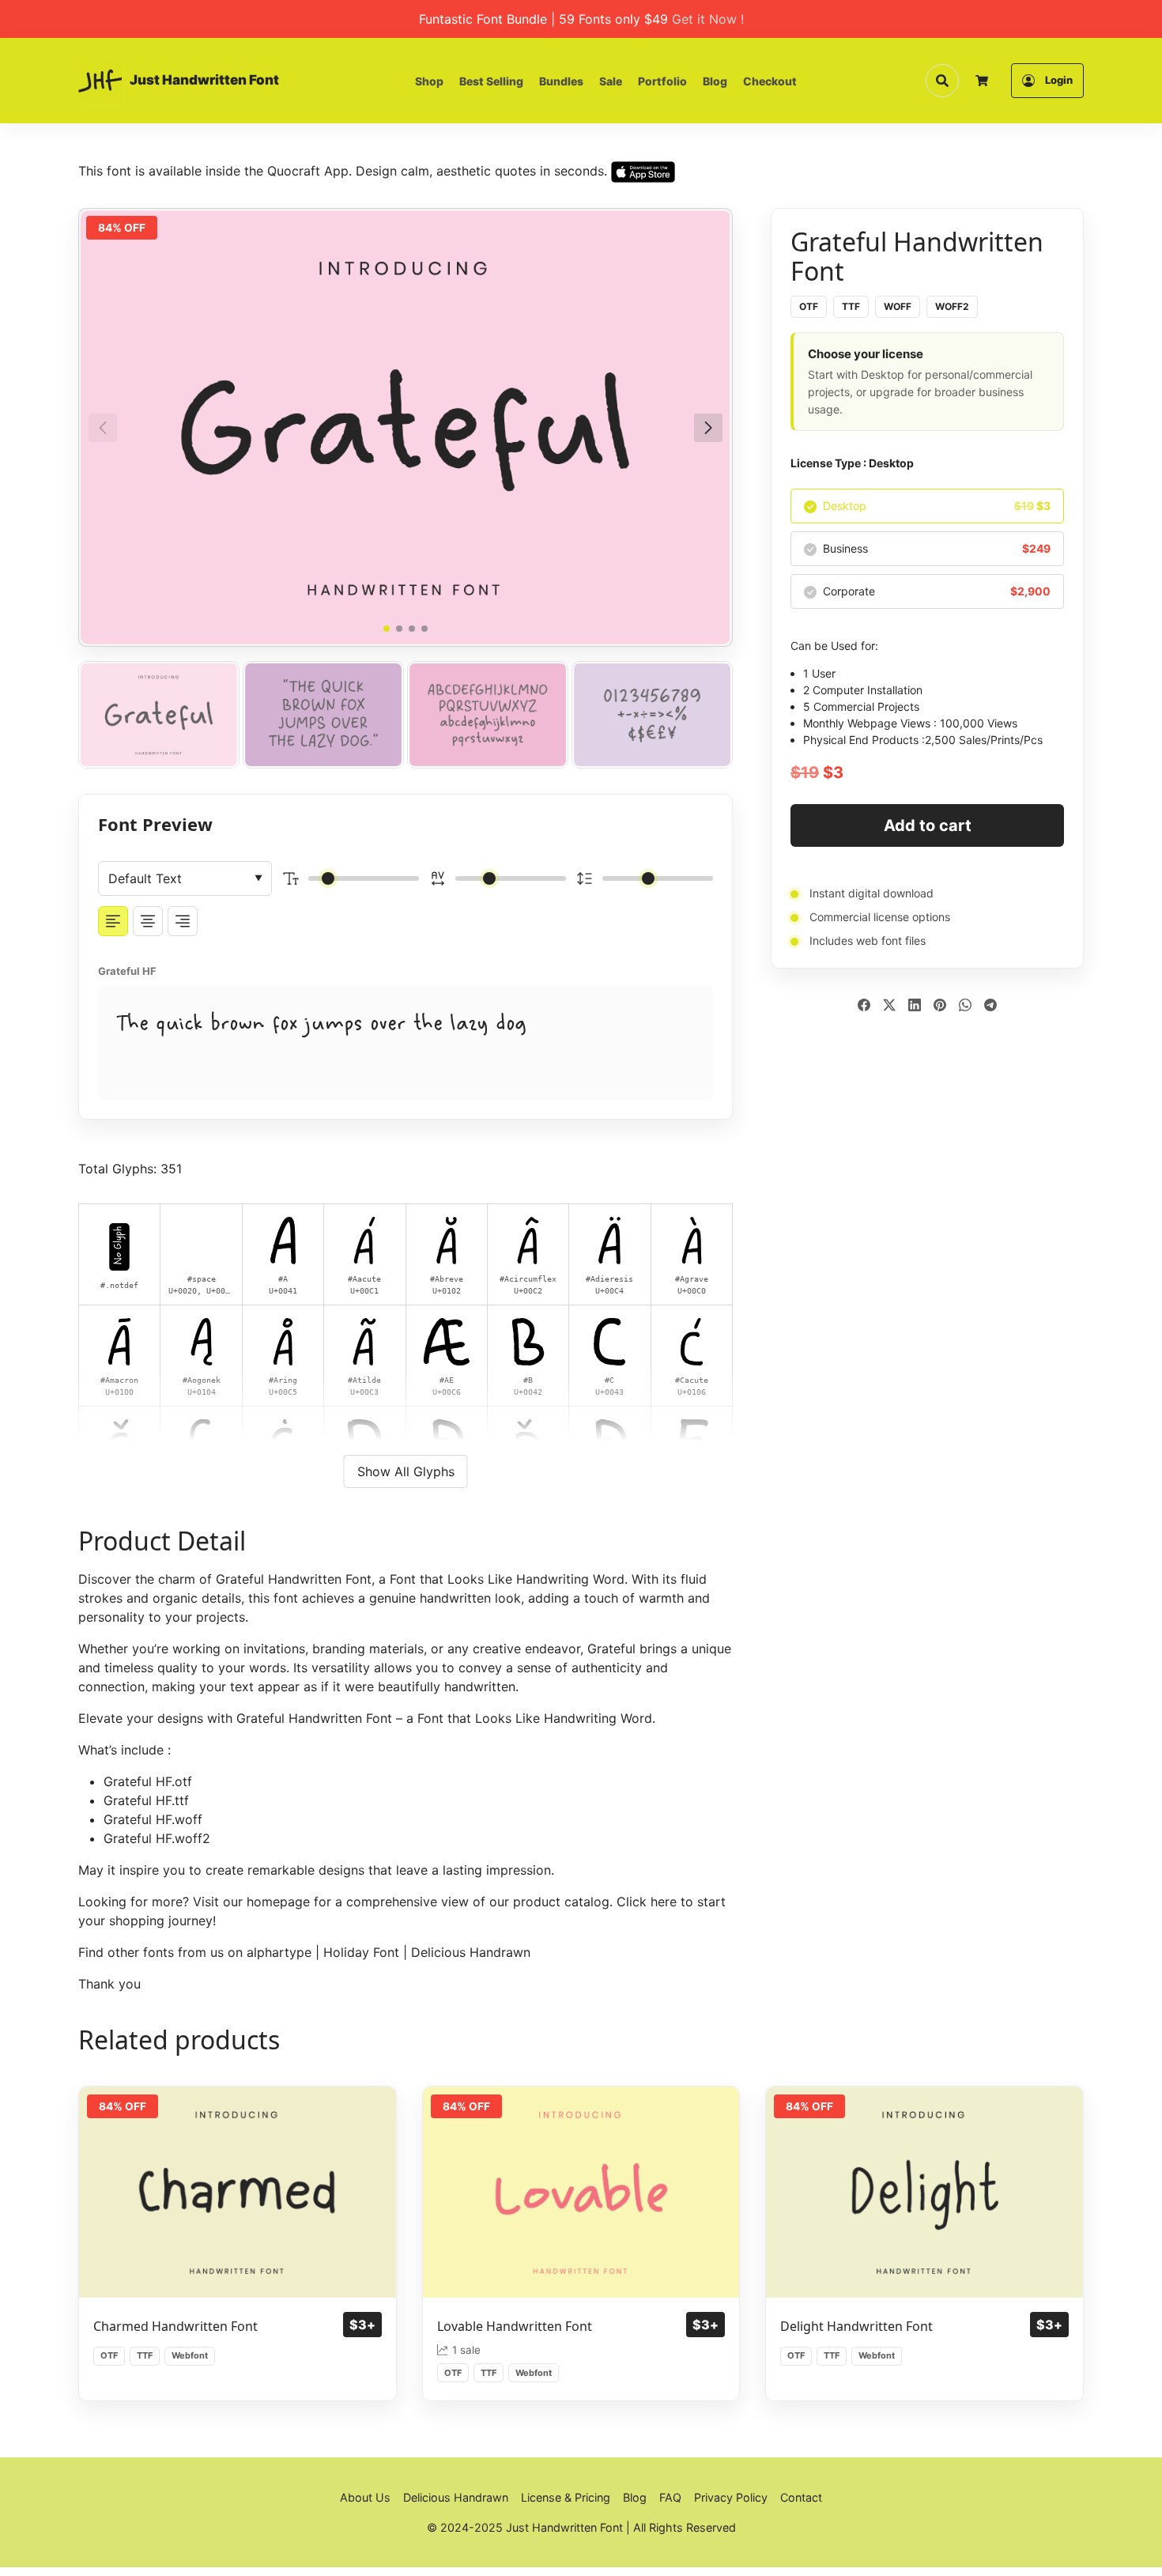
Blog (715, 81)
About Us (365, 2497)
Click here (647, 1902)
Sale (611, 81)
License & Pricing (566, 2497)
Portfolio (662, 81)
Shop (429, 81)
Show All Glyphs (406, 1471)
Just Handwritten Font (204, 80)
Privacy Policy (731, 2497)
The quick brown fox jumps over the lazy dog (321, 1024)
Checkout (770, 81)
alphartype (279, 1952)
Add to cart (928, 825)
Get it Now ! (708, 19)
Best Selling (491, 81)
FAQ (670, 2497)
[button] (708, 428)
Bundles (561, 81)
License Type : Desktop (852, 463)
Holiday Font (361, 1952)
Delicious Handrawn (471, 1952)
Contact (801, 2497)
